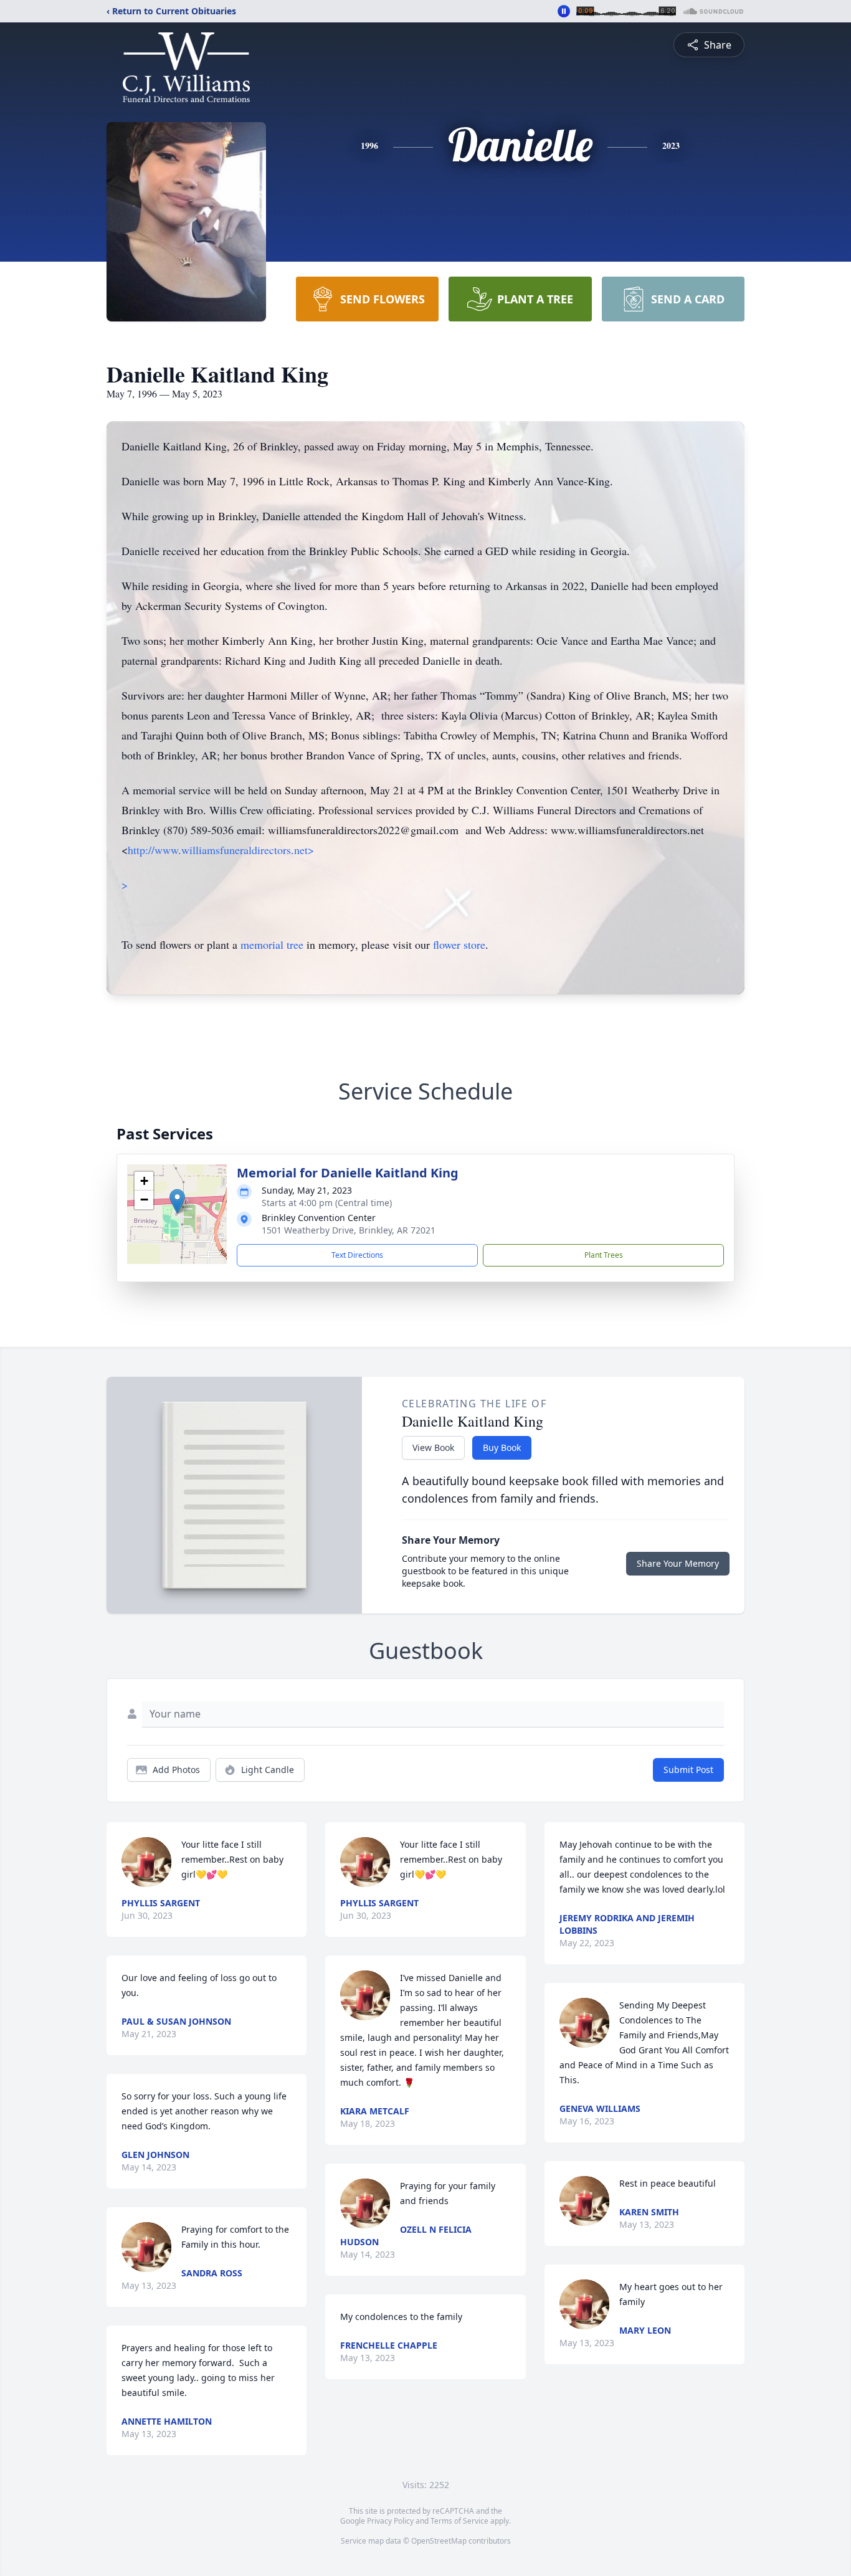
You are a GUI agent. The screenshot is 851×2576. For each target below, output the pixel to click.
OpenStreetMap (439, 2541)
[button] (177, 1201)
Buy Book (502, 1447)
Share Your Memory (678, 1563)
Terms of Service (459, 2521)
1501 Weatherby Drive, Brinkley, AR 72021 (349, 1230)
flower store (459, 944)
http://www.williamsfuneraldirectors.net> (221, 850)
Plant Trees (604, 1255)
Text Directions (357, 1255)
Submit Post (688, 1770)
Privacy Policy (390, 2521)
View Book (433, 1447)
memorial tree (272, 944)
